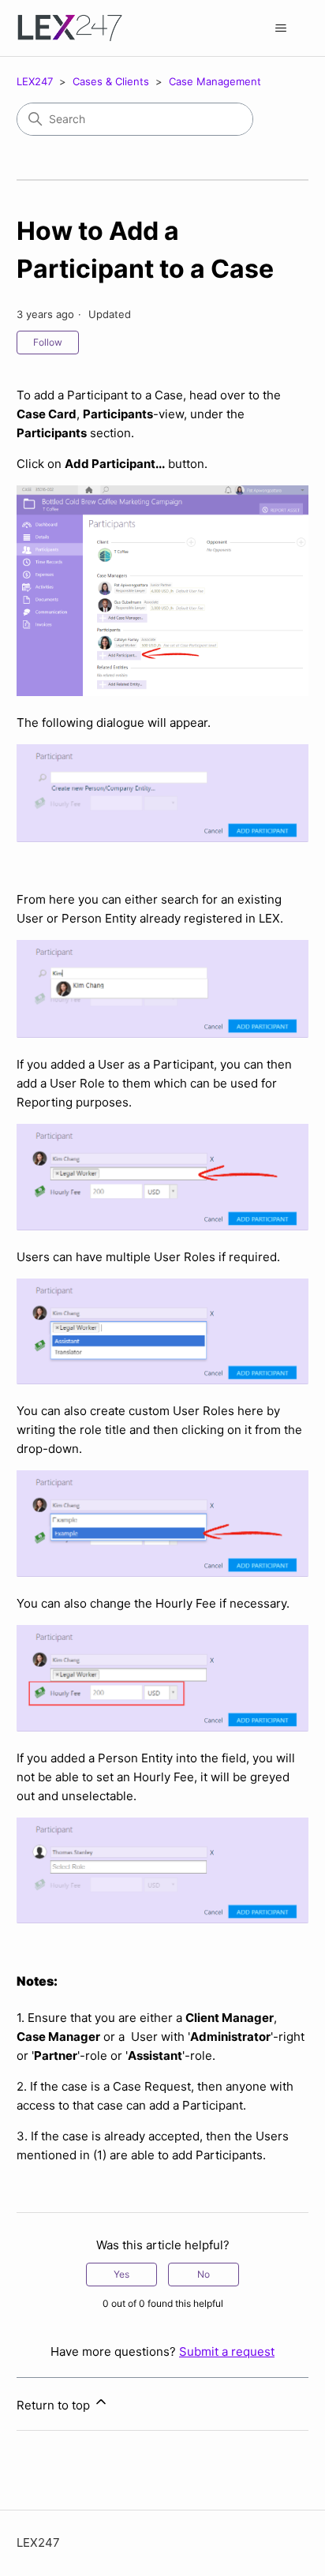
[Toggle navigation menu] (280, 28)
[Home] (70, 28)
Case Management (215, 81)
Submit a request (227, 2351)
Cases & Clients (111, 81)
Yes (121, 2274)
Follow (48, 342)
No (204, 2274)
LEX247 (35, 81)
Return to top (55, 2405)
